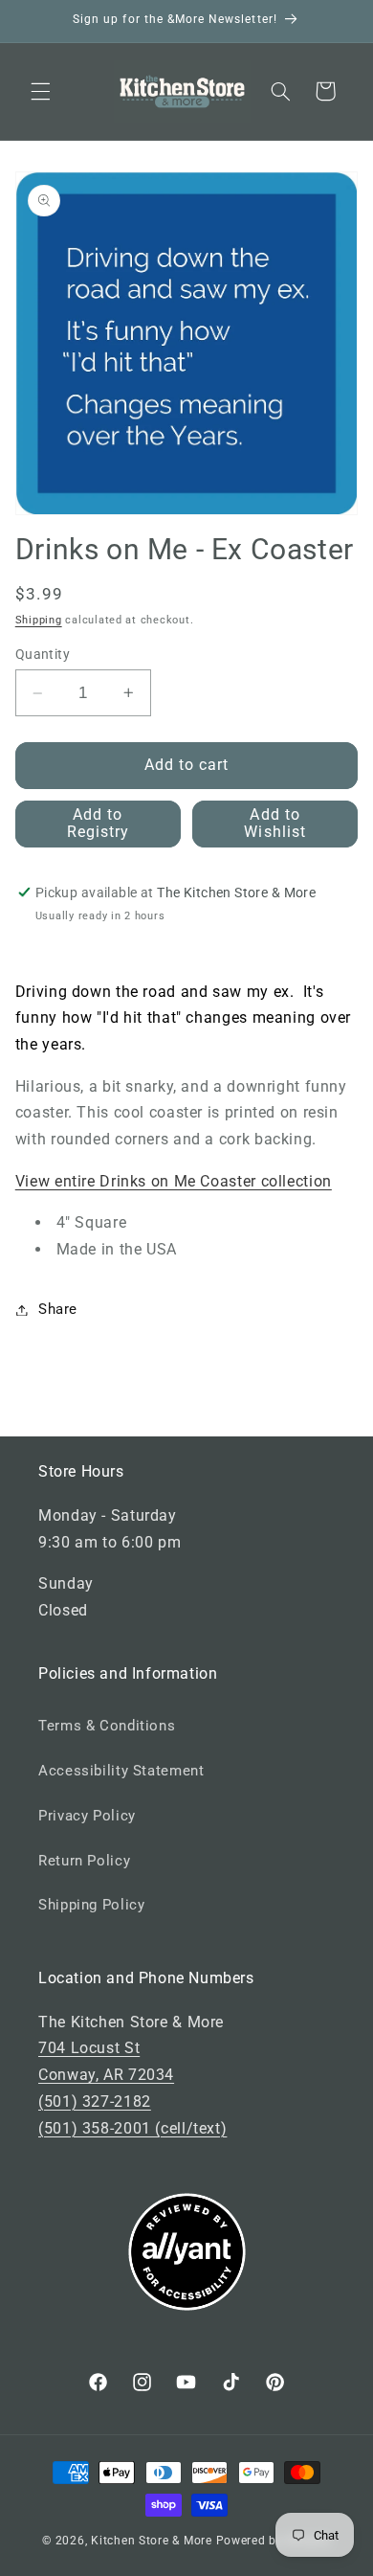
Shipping (39, 620)
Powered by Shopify (274, 2541)
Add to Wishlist (274, 824)
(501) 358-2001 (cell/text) (132, 2128)
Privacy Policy (87, 1816)
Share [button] (58, 1309)
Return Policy (84, 1861)
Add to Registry (98, 824)
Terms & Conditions (107, 1726)
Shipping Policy (91, 1905)
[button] (40, 91)
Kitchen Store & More (152, 2541)
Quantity (43, 654)
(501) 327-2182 (95, 2101)
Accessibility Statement (121, 1771)
